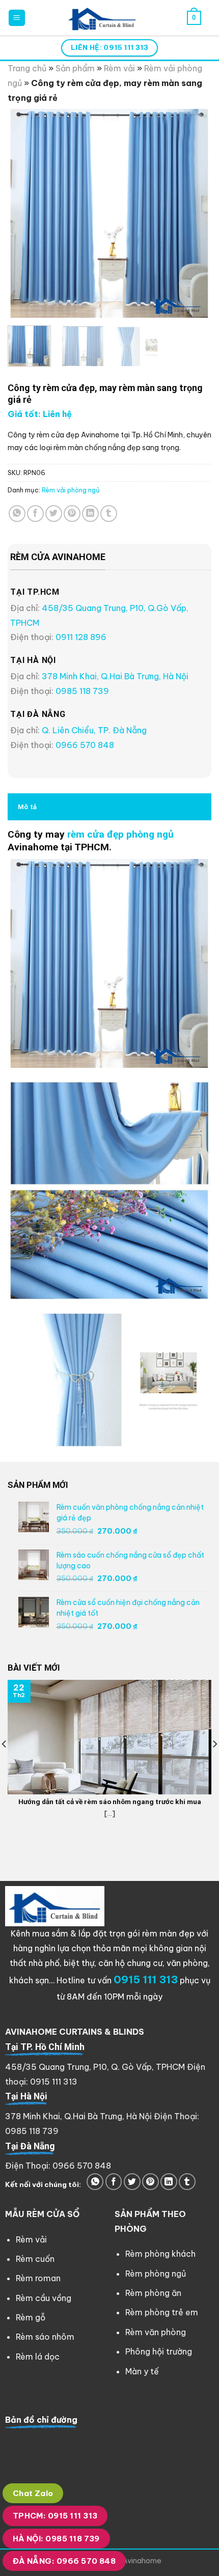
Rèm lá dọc (38, 2357)
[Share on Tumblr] (109, 514)
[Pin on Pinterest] (72, 514)
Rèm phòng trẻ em (162, 2312)
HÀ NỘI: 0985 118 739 (56, 2539)
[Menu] (17, 18)
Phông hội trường (159, 2351)
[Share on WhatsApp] (17, 514)
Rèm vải (119, 68)
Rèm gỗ (31, 2317)
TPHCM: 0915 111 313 (55, 2516)
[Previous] (24, 213)
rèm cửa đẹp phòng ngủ (120, 834)
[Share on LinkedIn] (90, 514)
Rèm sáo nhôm (45, 2337)
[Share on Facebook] (35, 514)
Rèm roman (38, 2278)
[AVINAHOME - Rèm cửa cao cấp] (103, 18)
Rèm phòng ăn (153, 2293)
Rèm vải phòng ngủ (71, 490)
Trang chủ (27, 68)
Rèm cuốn (35, 2259)
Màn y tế (142, 2371)
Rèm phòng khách (160, 2254)
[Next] (195, 213)
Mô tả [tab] (27, 807)
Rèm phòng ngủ (156, 2274)
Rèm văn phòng (156, 2332)
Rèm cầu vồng (44, 2298)
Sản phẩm (75, 68)
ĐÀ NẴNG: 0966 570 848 (64, 2561)
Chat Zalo (33, 2493)
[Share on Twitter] (54, 514)
